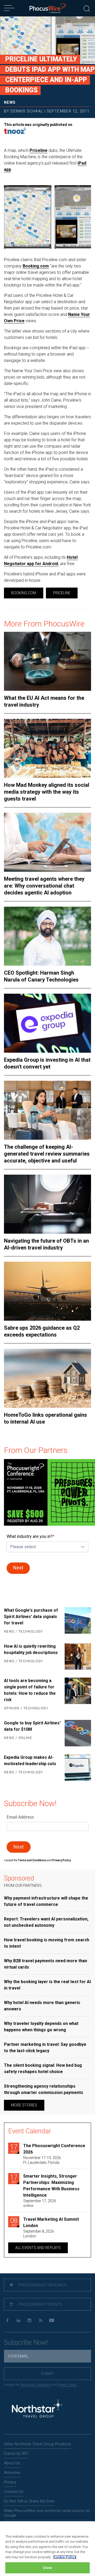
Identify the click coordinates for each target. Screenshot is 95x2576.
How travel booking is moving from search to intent (47, 1943)
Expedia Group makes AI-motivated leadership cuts (30, 1761)
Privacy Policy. (62, 1860)
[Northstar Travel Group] (37, 2409)
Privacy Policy (67, 2385)
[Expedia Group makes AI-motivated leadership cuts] (78, 1768)
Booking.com (36, 266)
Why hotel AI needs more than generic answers (42, 2006)
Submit (48, 2374)
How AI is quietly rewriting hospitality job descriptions (31, 1649)
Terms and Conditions (32, 1860)
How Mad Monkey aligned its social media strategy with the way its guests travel (47, 792)
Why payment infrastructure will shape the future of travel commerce (46, 1901)
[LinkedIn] (18, 2321)
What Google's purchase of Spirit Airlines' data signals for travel (31, 1617)
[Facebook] (7, 2321)
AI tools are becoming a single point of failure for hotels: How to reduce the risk (30, 1690)
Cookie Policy (65, 2557)
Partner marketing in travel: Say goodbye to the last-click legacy (45, 2048)
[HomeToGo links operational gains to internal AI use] (47, 1378)
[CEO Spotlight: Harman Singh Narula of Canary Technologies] (47, 936)
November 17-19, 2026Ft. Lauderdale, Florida (42, 2160)
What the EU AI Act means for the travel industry (44, 701)
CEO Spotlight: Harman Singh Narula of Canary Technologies (41, 976)
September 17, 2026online (40, 2203)
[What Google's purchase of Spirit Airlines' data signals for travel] (78, 1621)
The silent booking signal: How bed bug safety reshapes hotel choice (43, 2068)
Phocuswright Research (42, 2285)
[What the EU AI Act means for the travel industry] (47, 661)
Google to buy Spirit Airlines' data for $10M (32, 1726)
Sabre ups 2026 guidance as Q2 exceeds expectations (42, 1331)
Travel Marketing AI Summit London (51, 2222)
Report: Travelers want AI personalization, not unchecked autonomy (46, 1922)
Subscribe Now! (26, 2343)
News (10, 102)
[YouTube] (52, 2321)
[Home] (48, 8)
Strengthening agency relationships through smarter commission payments (44, 2089)
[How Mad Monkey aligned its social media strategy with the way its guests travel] (47, 748)
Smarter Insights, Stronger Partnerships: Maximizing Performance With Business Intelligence (51, 2186)
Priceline (39, 150)
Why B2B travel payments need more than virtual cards (46, 1964)
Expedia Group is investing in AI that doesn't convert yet (47, 1063)
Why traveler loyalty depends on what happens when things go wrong (41, 2027)
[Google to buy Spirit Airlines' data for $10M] (78, 1733)
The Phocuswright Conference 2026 (54, 2149)
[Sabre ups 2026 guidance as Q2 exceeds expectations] (47, 1291)
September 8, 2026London (39, 2234)
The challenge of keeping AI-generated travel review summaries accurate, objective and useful (47, 1154)
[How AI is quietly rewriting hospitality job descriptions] (78, 1656)
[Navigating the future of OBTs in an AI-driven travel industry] (47, 1204)
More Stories (24, 2105)
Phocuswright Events (40, 2304)
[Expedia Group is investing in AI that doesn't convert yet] (47, 1023)
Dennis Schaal (27, 111)
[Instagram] (29, 2321)
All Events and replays (38, 2248)
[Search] (87, 8)
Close (48, 2568)
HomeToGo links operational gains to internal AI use (46, 1418)
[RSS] (41, 2321)
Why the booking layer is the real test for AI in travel (47, 1985)
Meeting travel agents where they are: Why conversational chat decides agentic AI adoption (44, 886)
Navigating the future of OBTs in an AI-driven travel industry (46, 1244)
